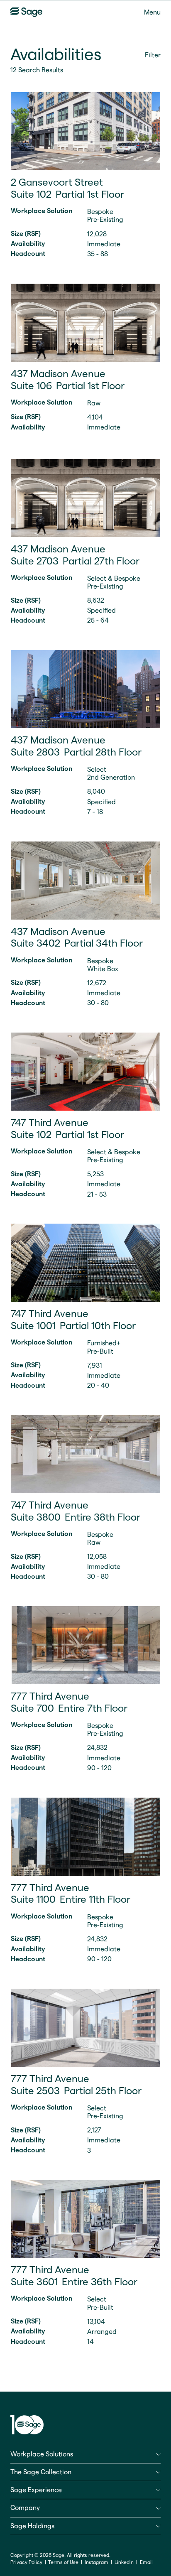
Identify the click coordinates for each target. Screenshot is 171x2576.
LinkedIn (122, 2562)
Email (144, 2562)
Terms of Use (63, 2562)
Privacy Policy (26, 2562)
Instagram (96, 2562)
